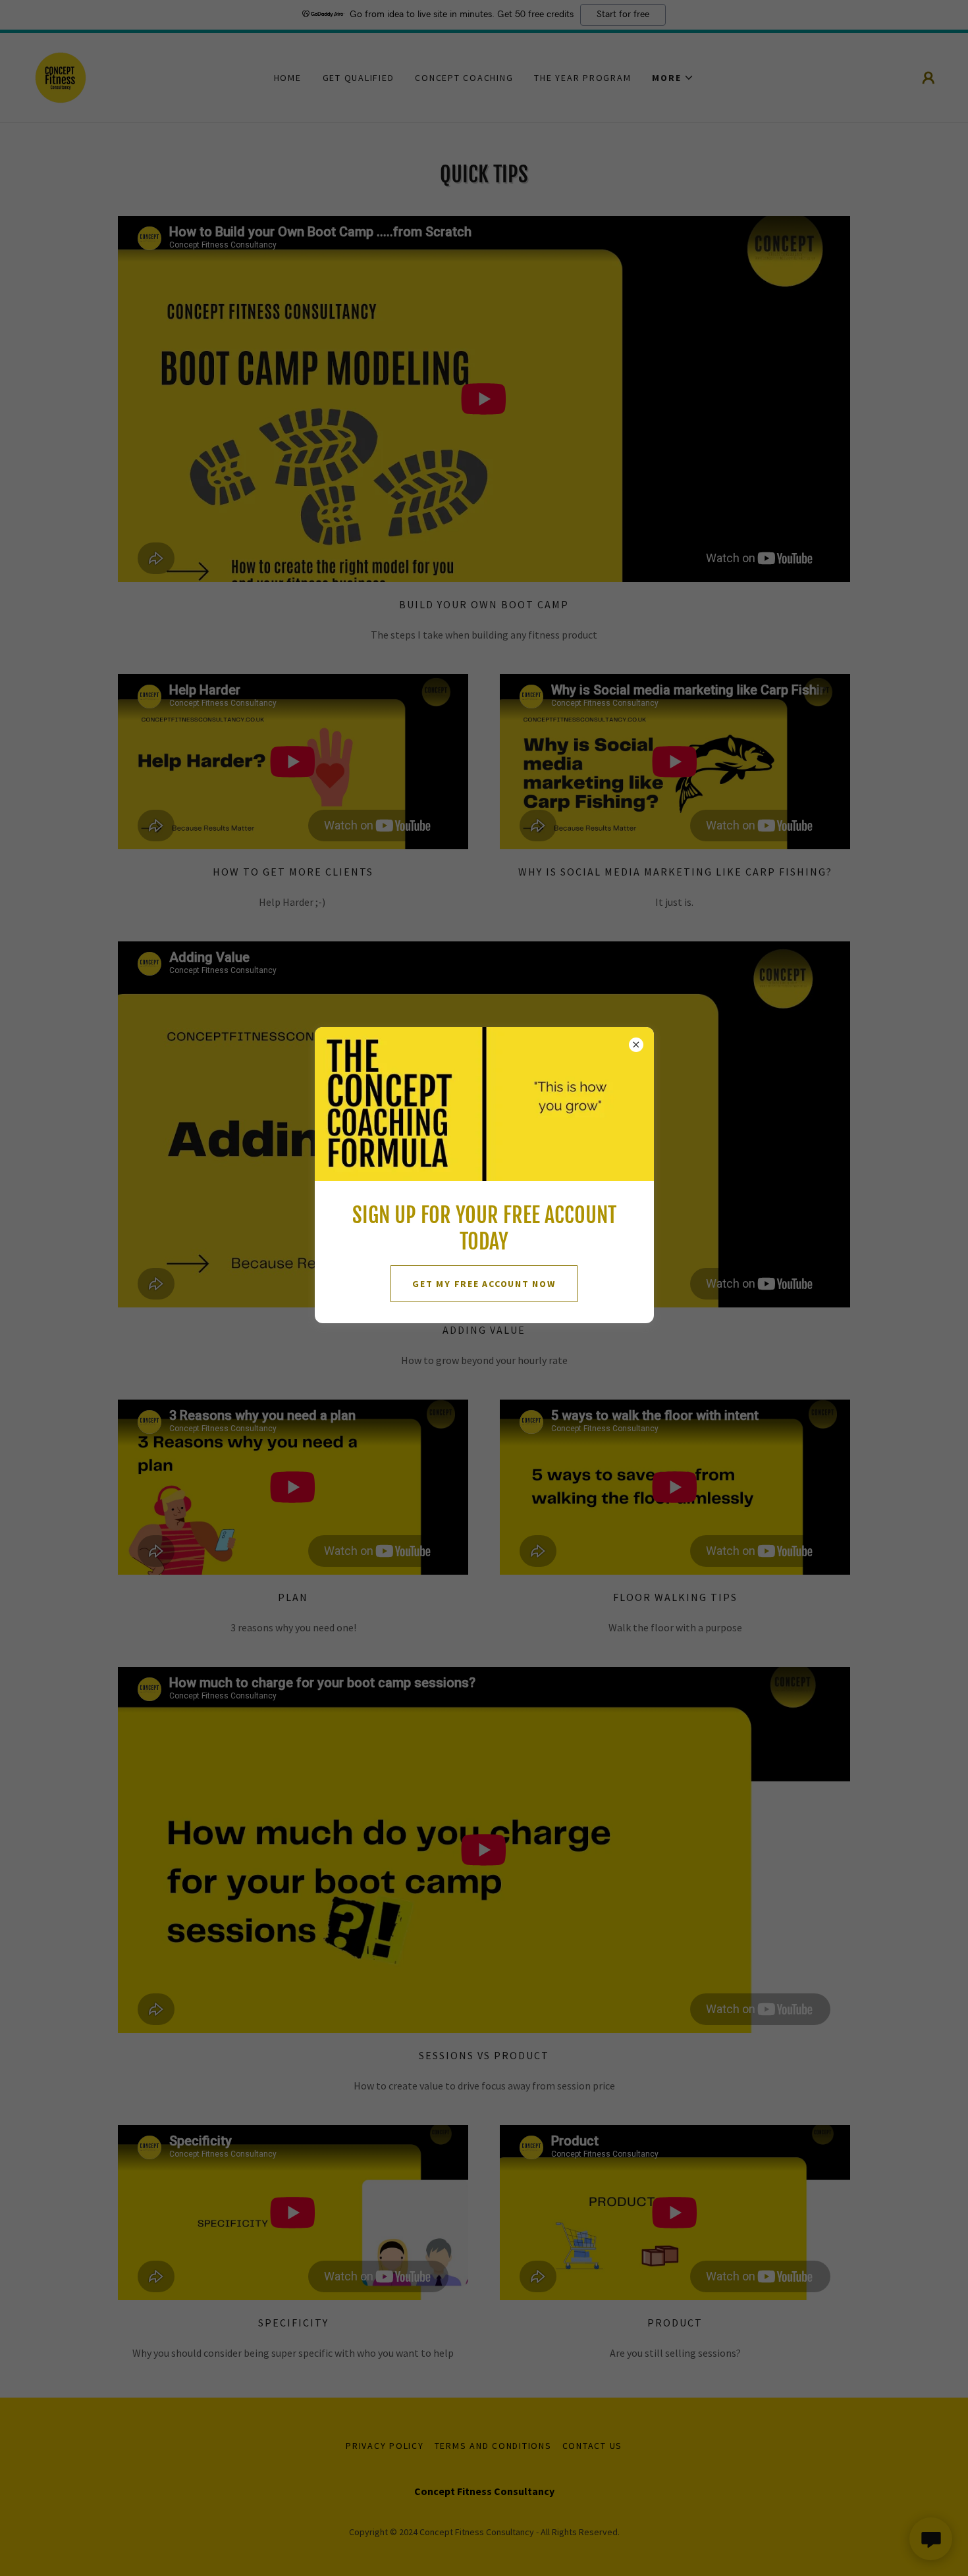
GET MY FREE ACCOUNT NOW (484, 1284)
